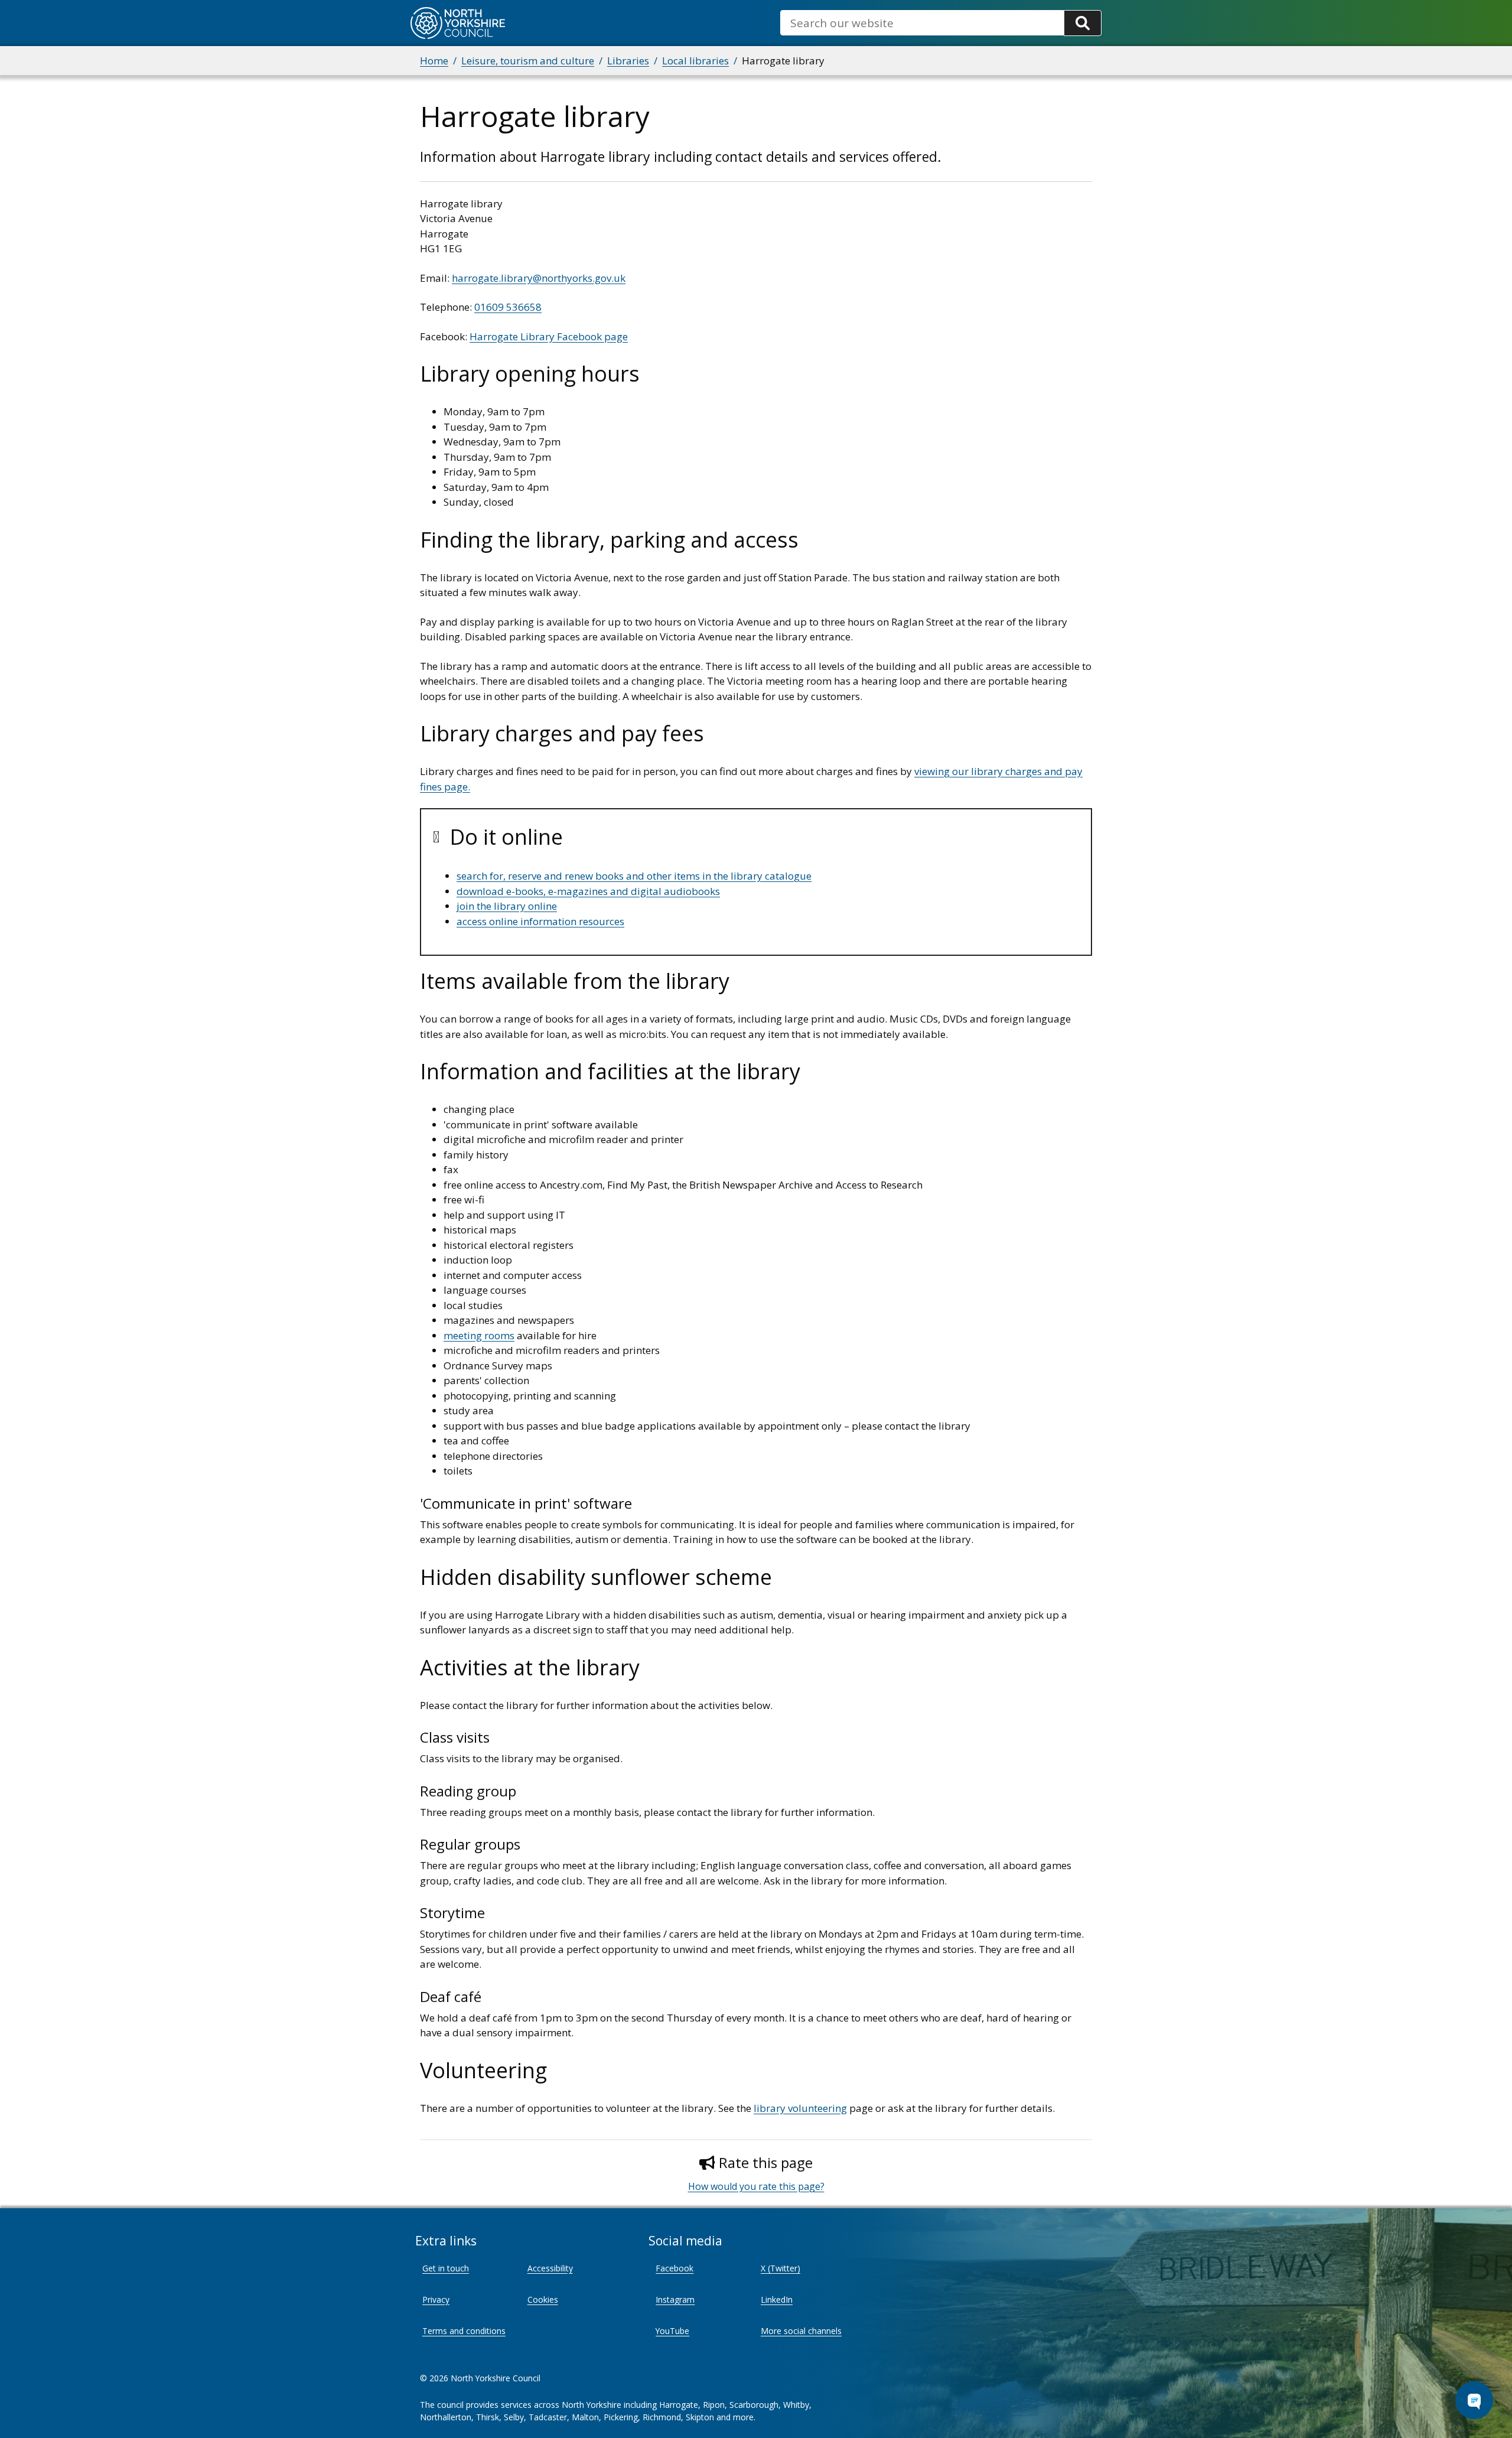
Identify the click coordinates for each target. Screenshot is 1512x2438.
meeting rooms (479, 1335)
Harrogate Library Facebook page (549, 336)
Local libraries (695, 61)
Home (434, 61)
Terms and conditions (464, 2331)
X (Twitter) (781, 2268)
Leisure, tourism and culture (528, 61)
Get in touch (446, 2268)
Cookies (543, 2299)
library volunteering (800, 2108)
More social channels (801, 2331)
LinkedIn (777, 2299)
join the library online (507, 906)
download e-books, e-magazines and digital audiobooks (588, 891)
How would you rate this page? (756, 2186)
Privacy (436, 2299)
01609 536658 (508, 307)
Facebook (674, 2268)
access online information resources (540, 921)
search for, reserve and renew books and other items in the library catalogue (634, 876)
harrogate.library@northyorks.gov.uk (539, 278)
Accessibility (550, 2268)
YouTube (672, 2331)
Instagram (675, 2299)
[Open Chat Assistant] (1474, 2400)
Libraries (628, 61)
